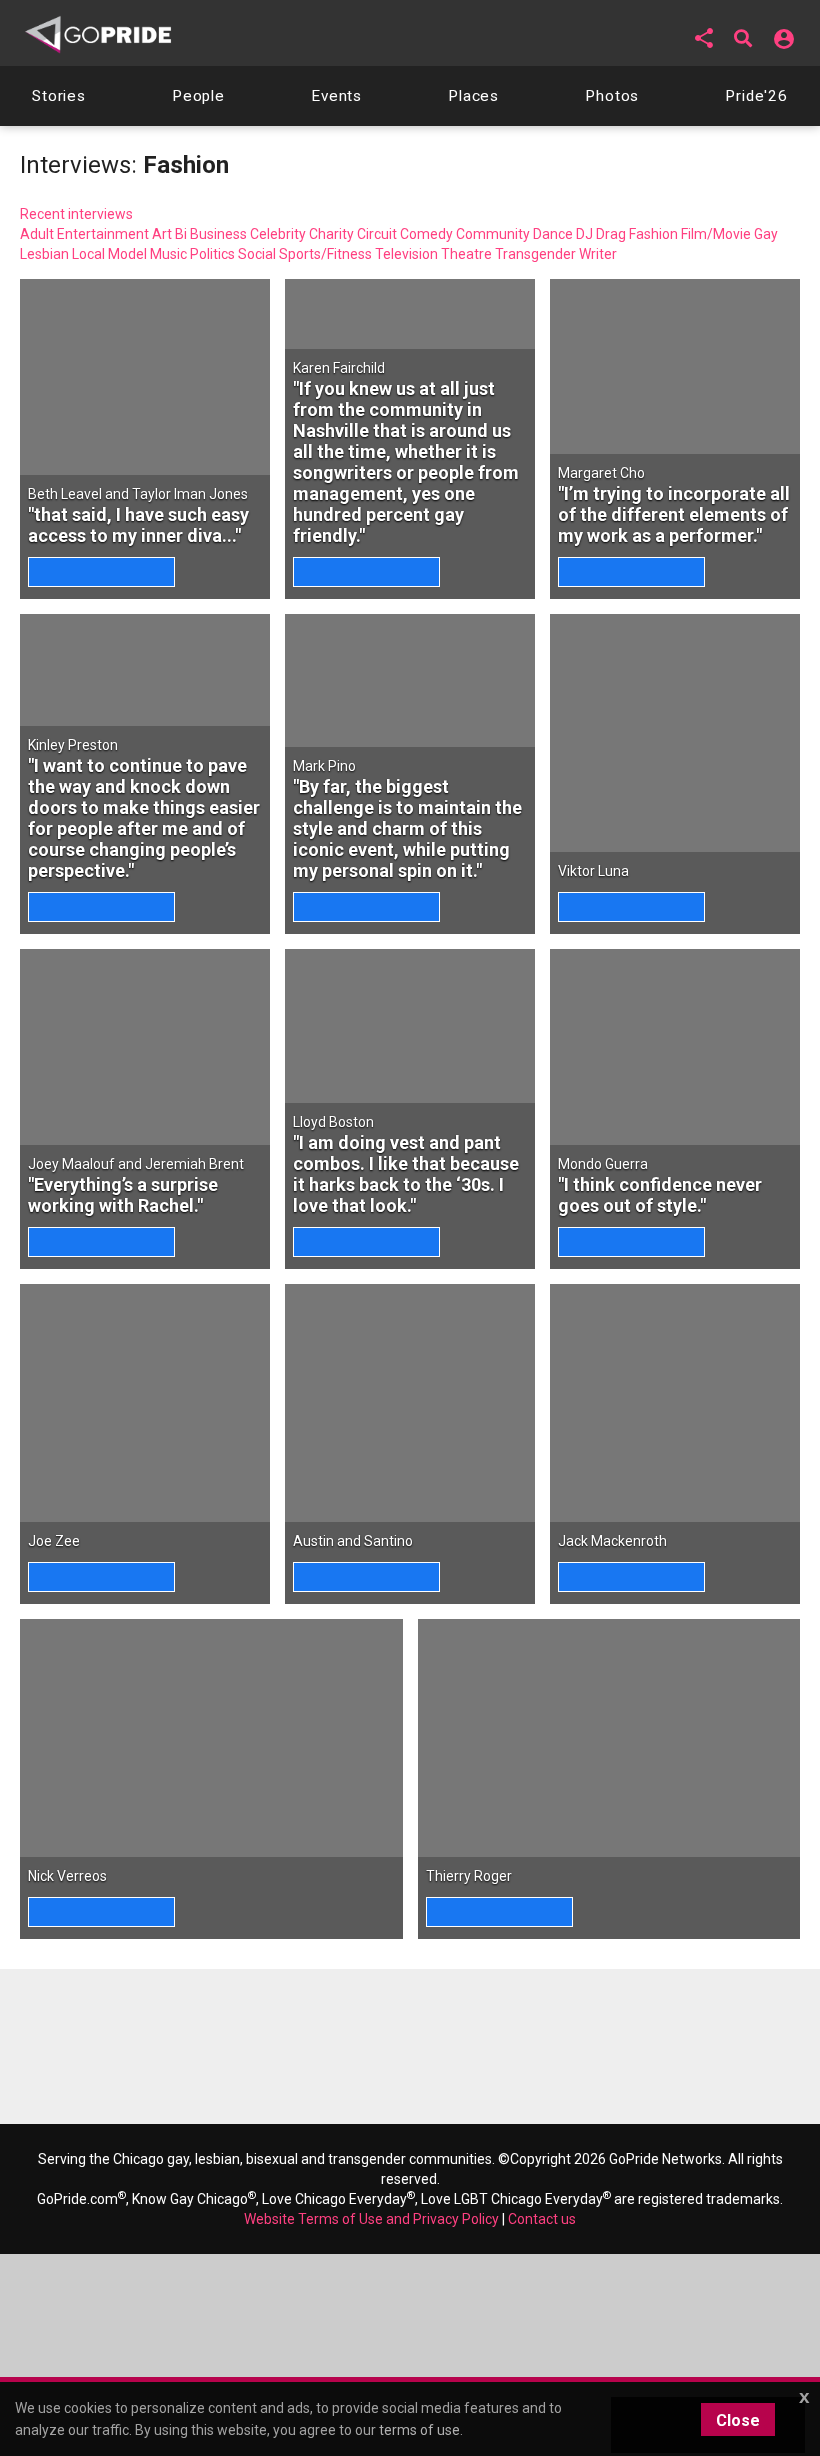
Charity (331, 234)
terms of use (419, 2430)
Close (738, 2420)
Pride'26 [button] (756, 96)
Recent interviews (76, 214)
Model (127, 254)
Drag (611, 234)
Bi (181, 234)
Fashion (653, 234)
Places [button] (473, 96)
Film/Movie (716, 234)
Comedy (426, 234)
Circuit (377, 234)
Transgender (535, 254)
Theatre (466, 254)
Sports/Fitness (325, 254)
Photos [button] (612, 96)
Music (168, 254)
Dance (553, 234)
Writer (598, 254)
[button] (704, 38)
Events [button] (336, 96)
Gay (766, 234)
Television (406, 254)
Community (493, 234)
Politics (212, 254)
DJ (584, 234)
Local (88, 254)
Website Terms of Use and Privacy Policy (371, 2219)
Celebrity (278, 234)
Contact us (542, 2219)
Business (218, 234)
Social (257, 254)
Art (162, 234)
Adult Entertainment (84, 234)
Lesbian (44, 254)
